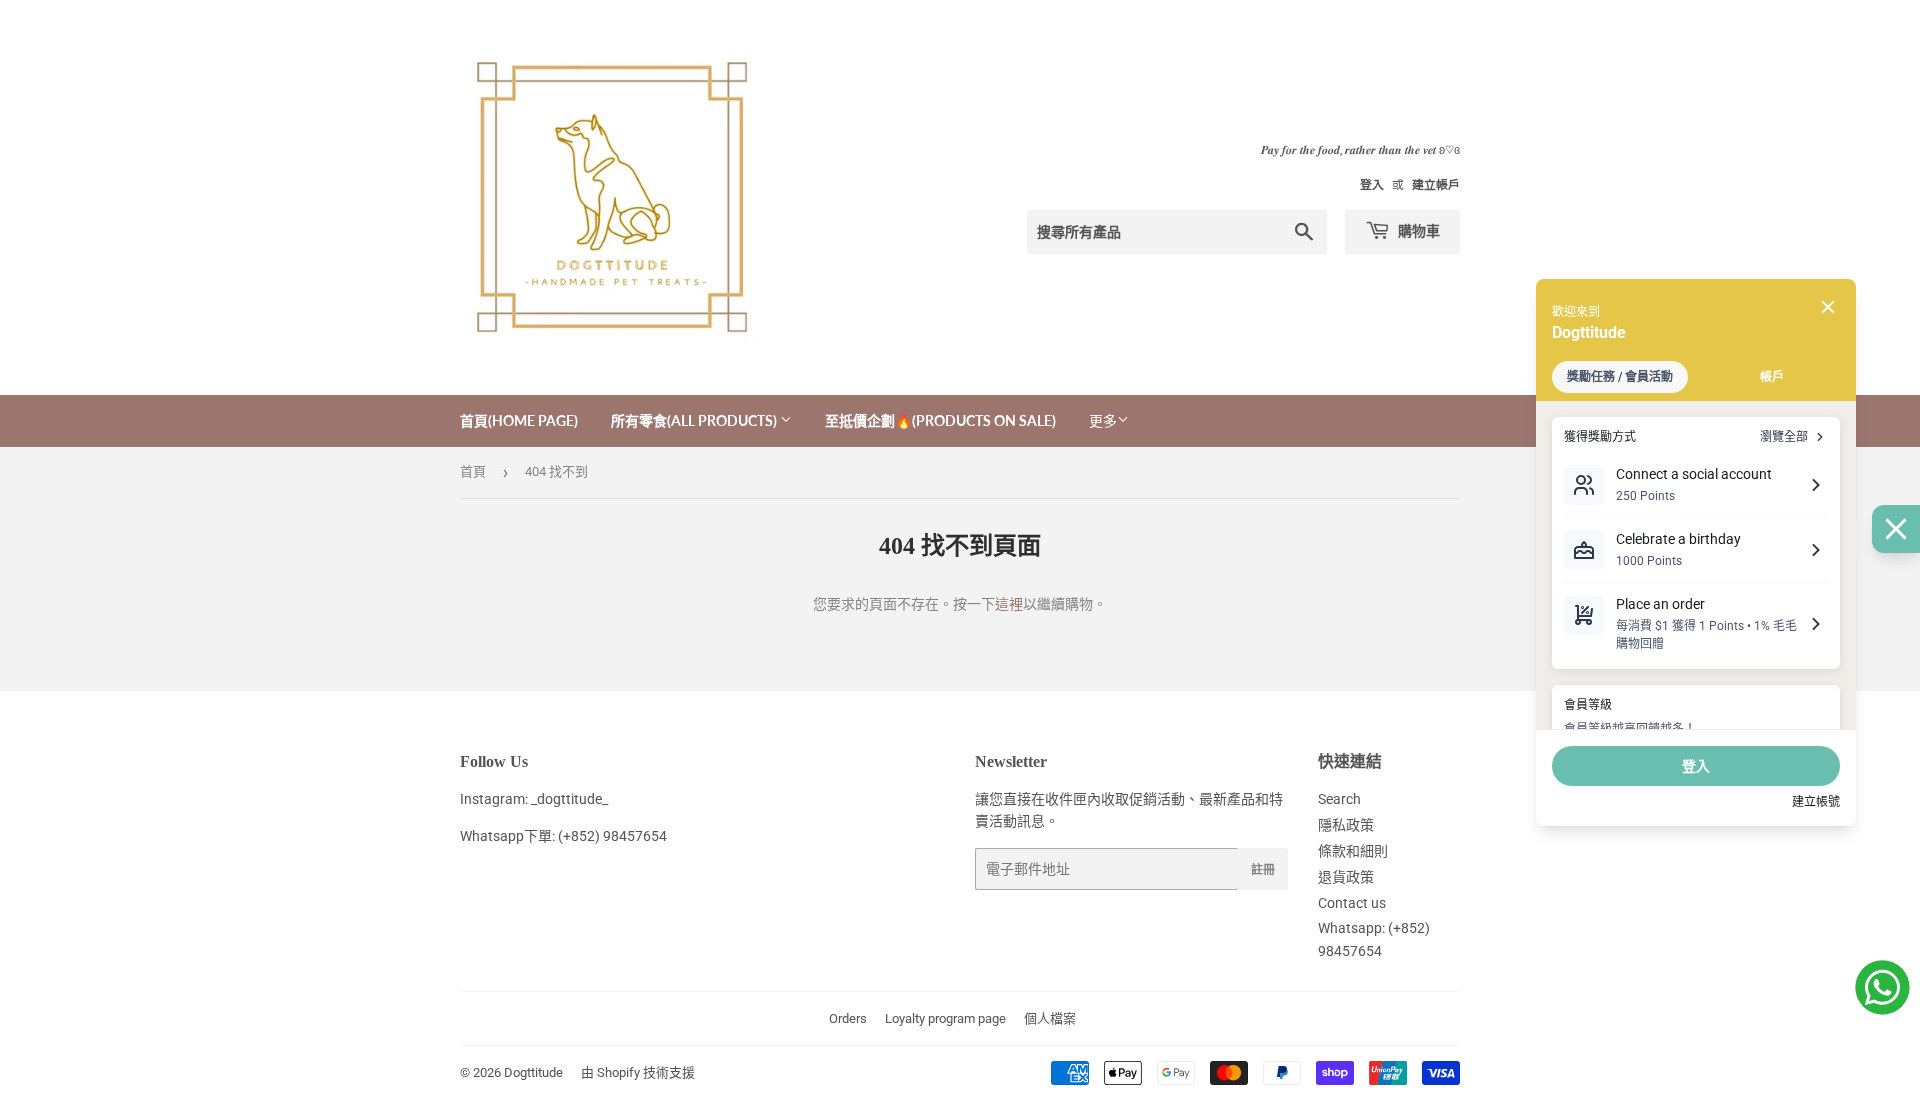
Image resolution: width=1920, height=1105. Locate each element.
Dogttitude (533, 1072)
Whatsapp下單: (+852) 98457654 (563, 836)
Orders (848, 1018)
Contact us (1352, 903)
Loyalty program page (945, 1018)
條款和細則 (1353, 851)
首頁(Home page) (519, 420)
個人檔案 (1050, 1018)
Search (1339, 799)
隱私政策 (1346, 825)
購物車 (1417, 230)
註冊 (1263, 869)
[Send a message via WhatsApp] (1882, 987)
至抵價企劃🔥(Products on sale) (940, 420)
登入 (1372, 185)
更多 (1103, 421)
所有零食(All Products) (695, 420)
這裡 (1009, 604)
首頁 (473, 471)
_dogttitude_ (569, 799)
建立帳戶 (1436, 185)
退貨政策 (1346, 877)
